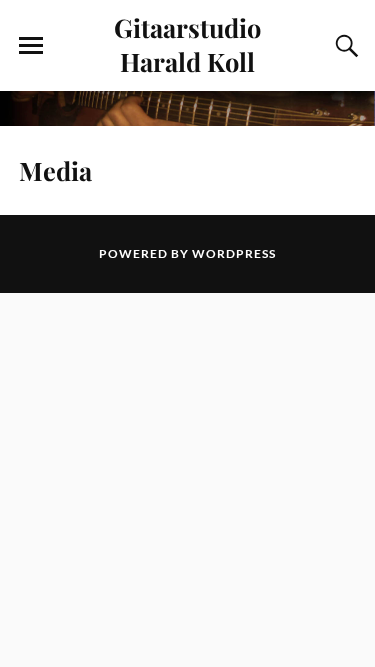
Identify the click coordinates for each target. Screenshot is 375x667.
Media (55, 170)
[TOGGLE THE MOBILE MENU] (31, 46)
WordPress (234, 253)
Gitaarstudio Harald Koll (187, 44)
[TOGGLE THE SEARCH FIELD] (344, 46)
